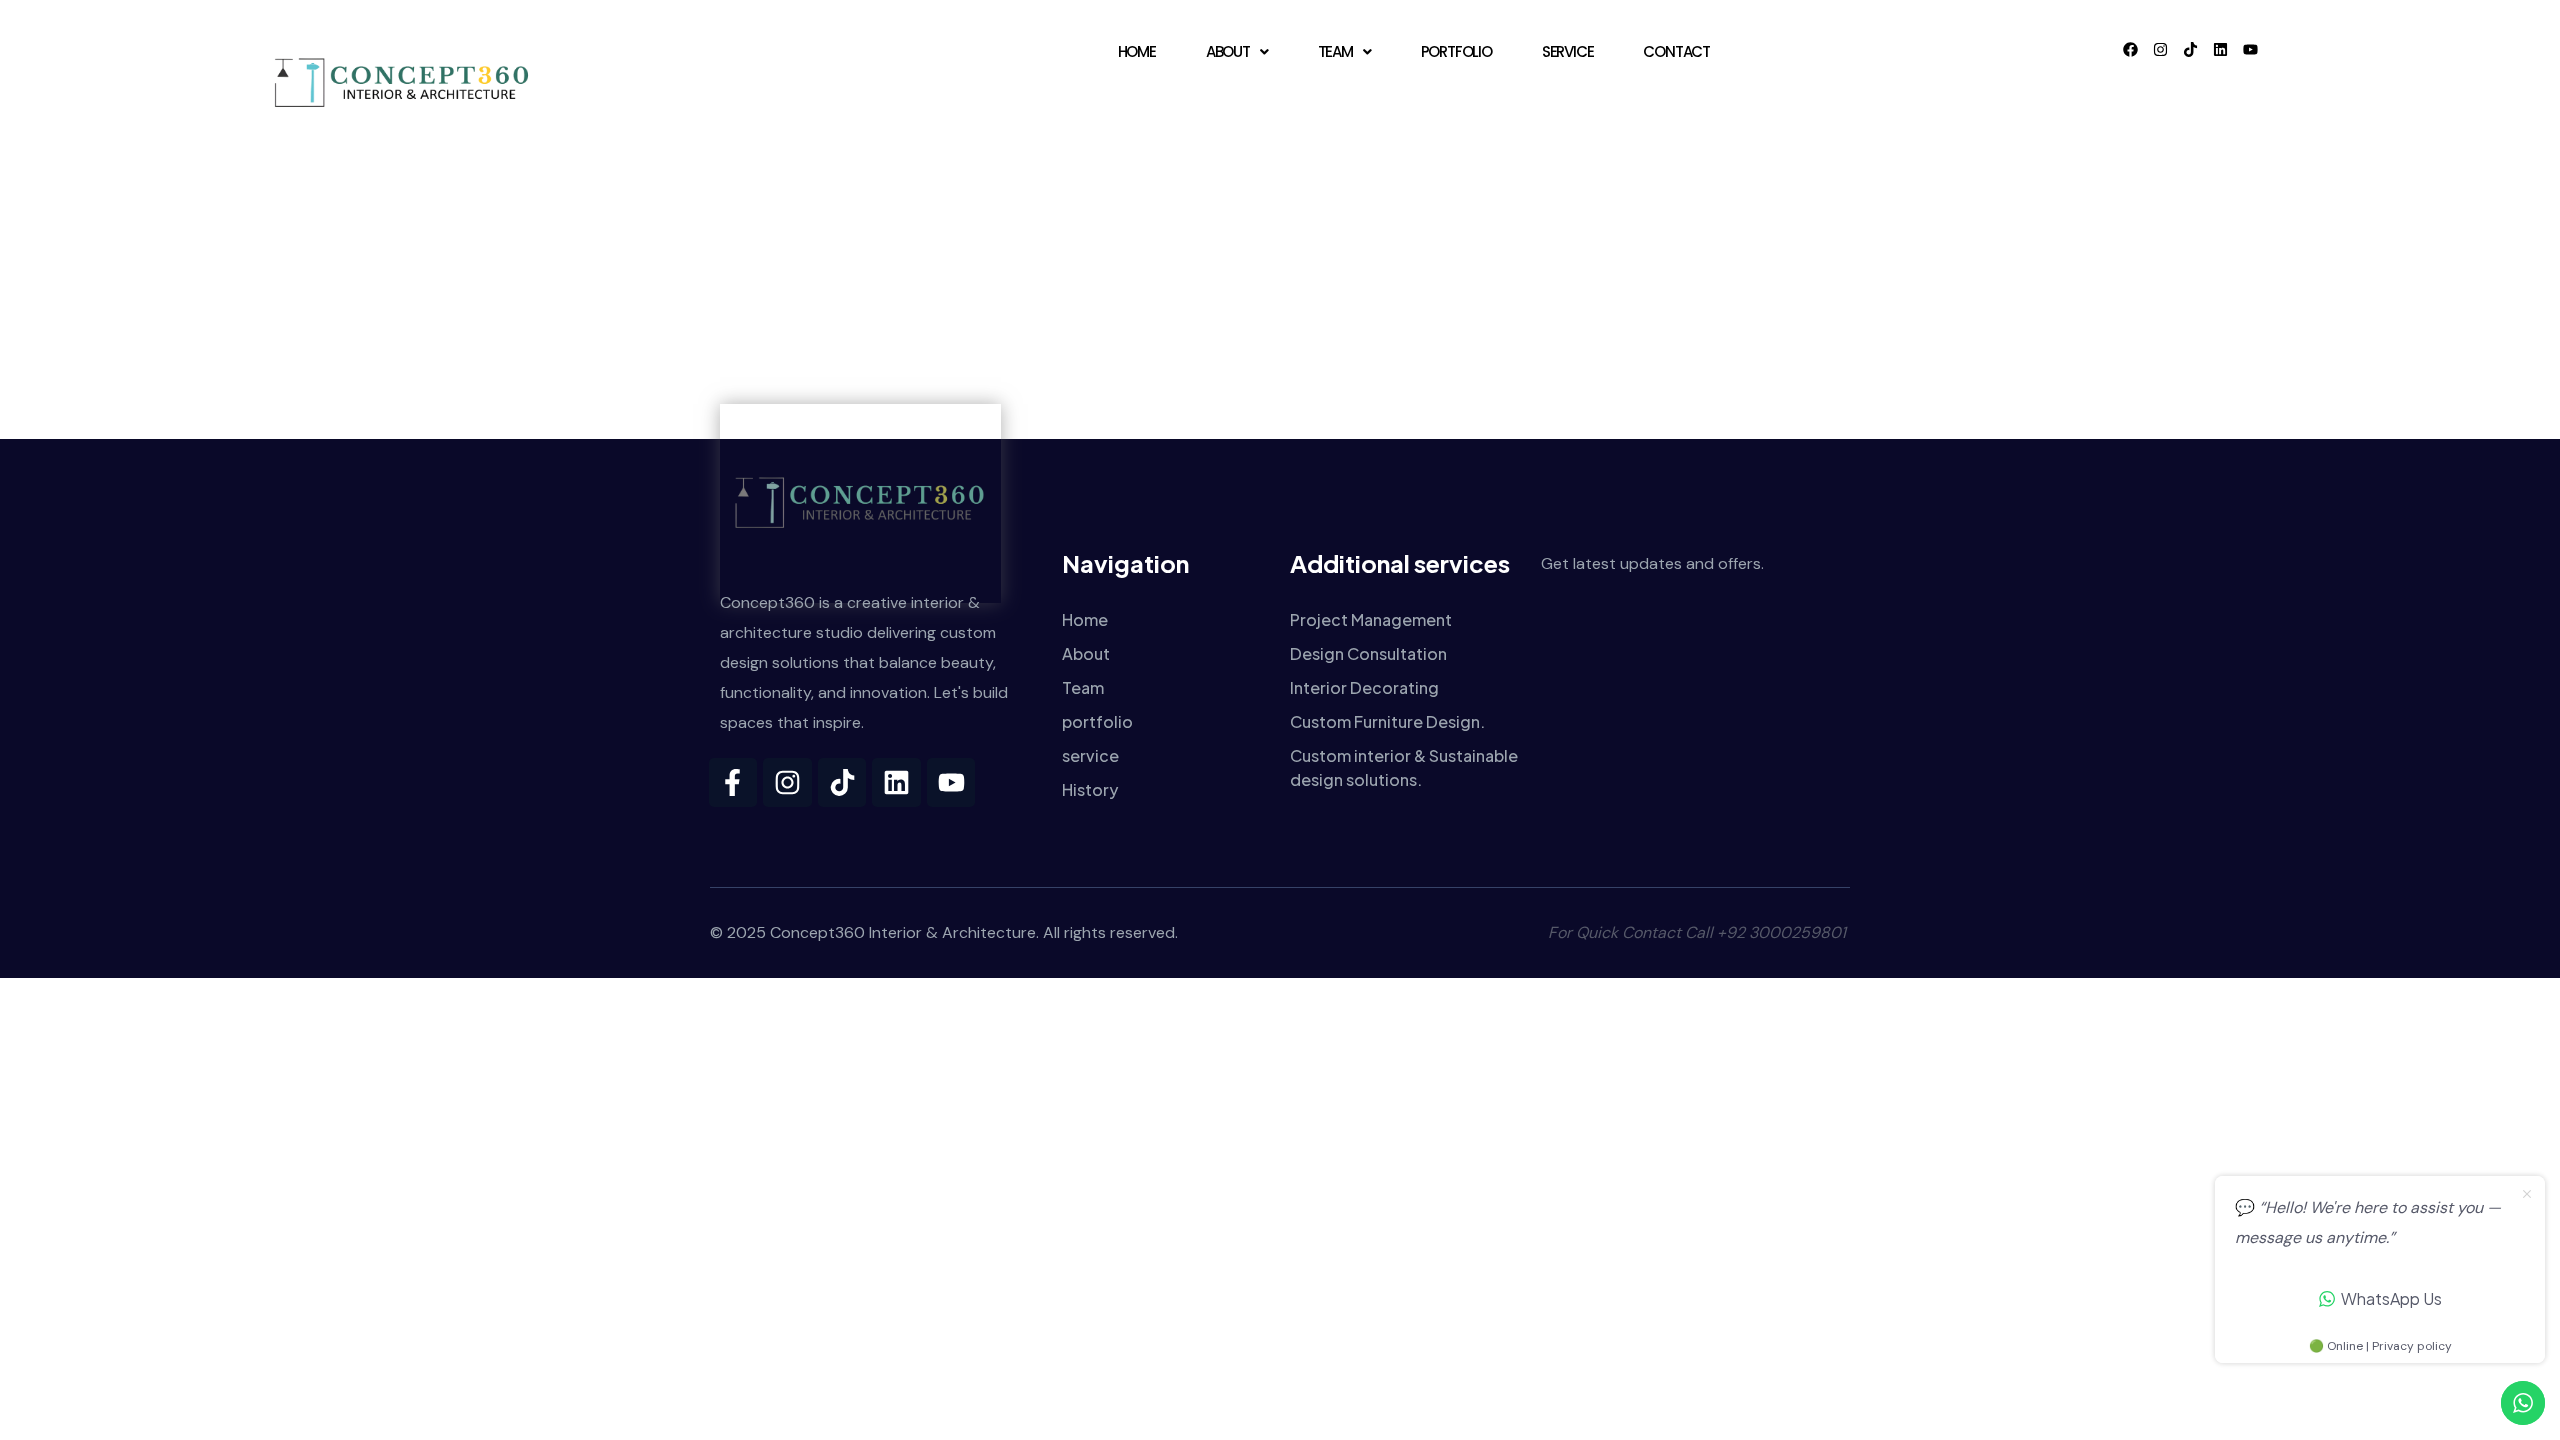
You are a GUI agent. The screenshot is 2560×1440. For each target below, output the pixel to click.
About (1228, 51)
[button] (1237, 51)
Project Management (1371, 619)
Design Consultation (1368, 653)
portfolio (1097, 721)
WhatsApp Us (2391, 1298)
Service (1568, 51)
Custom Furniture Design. (1387, 721)
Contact (1676, 51)
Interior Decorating (1364, 687)
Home (1137, 51)
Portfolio (1456, 51)
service (1090, 755)
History (1090, 789)
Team (1335, 51)
